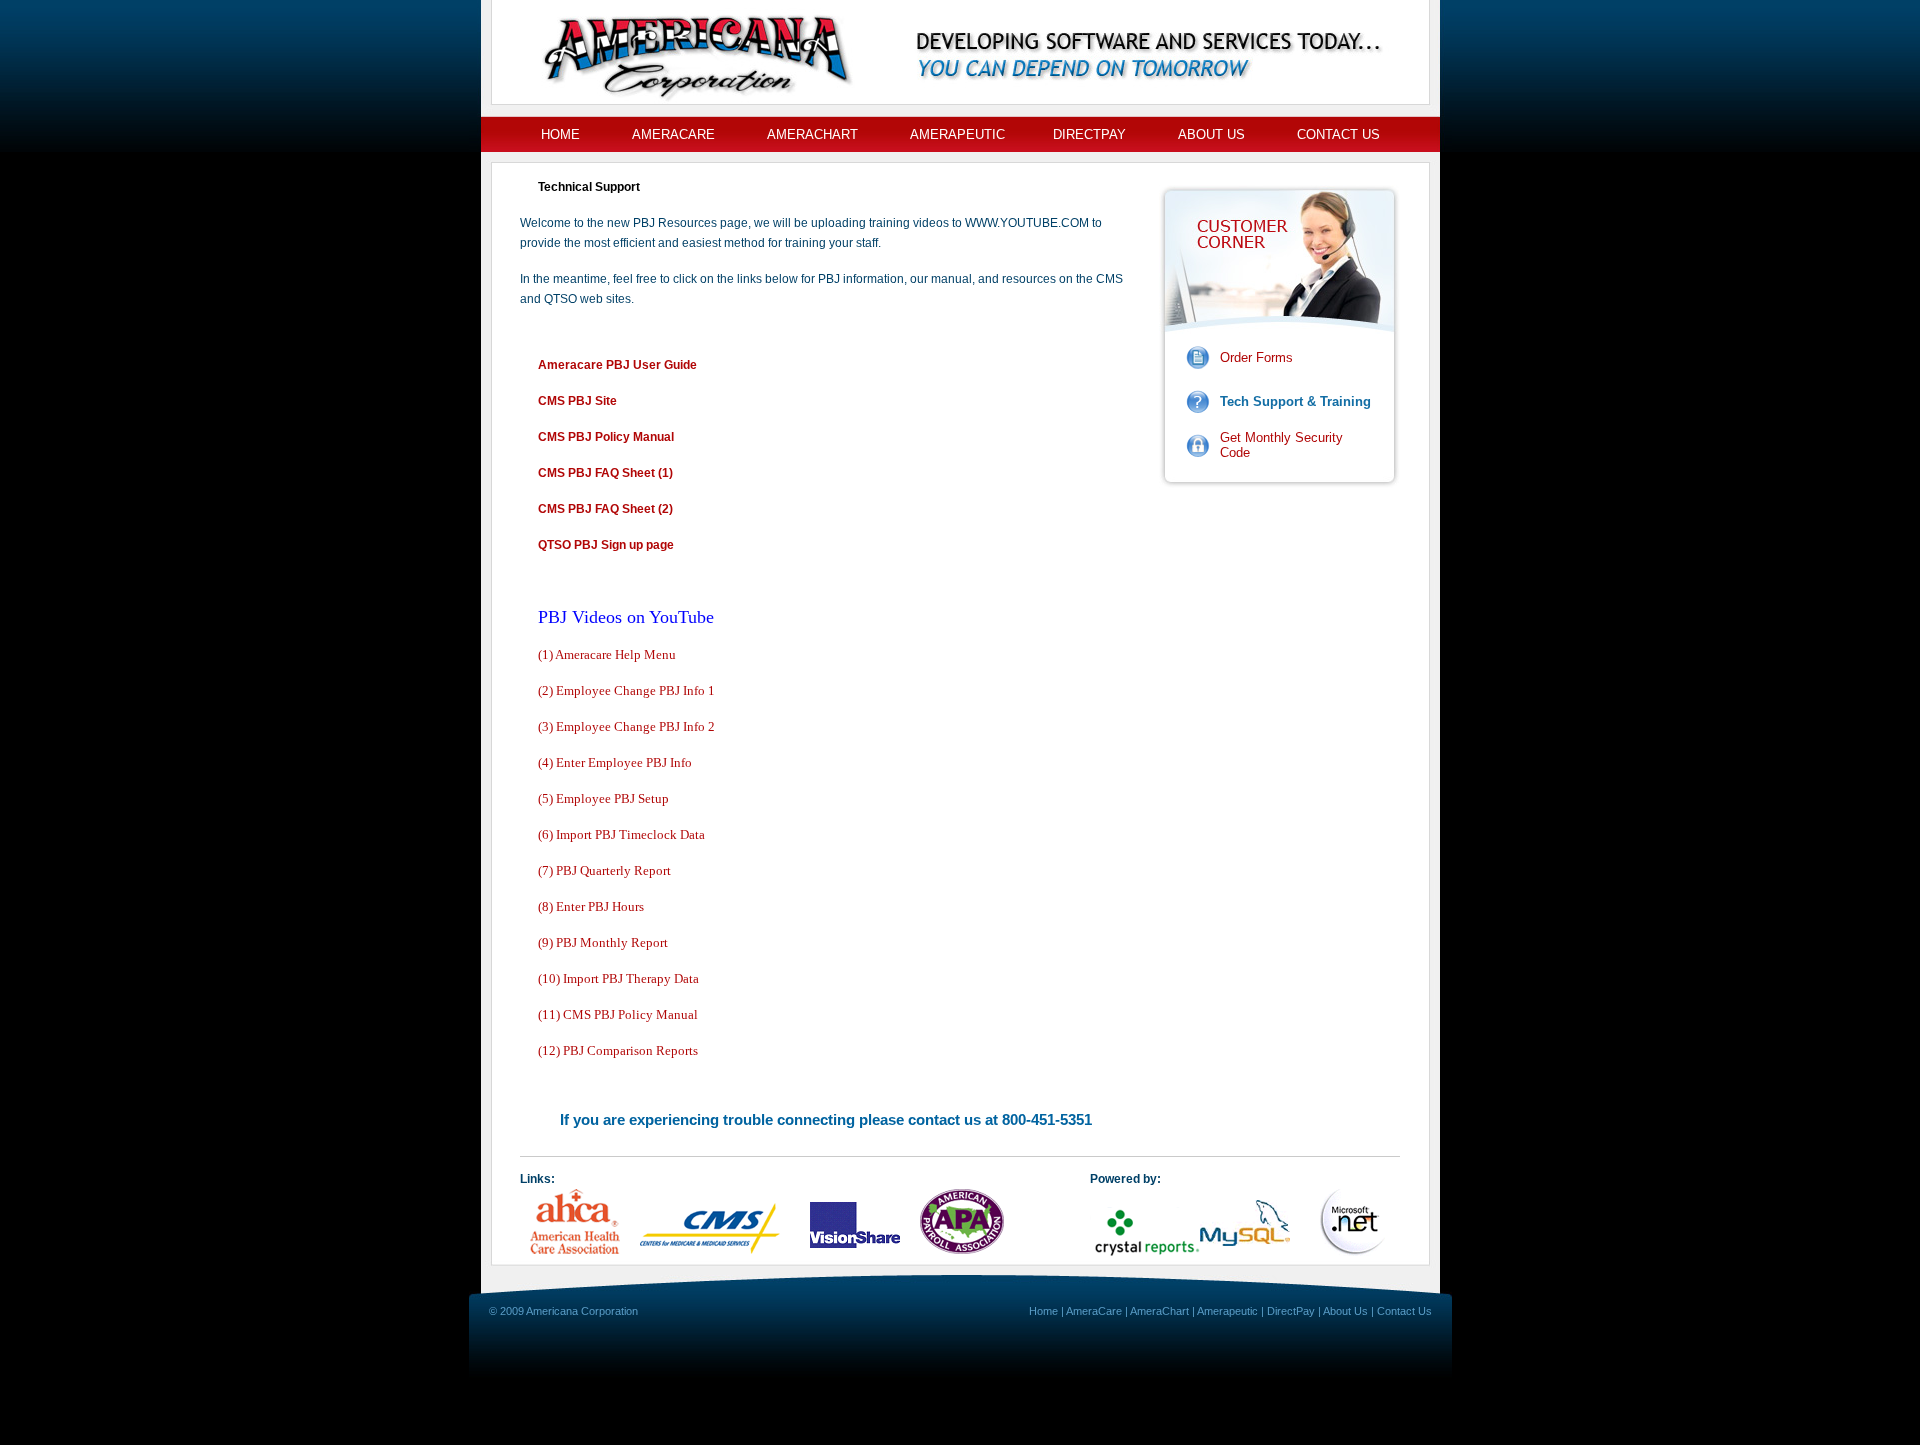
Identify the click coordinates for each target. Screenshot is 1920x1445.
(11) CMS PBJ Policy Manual (618, 1014)
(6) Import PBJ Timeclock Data (621, 834)
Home (560, 134)
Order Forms (1256, 357)
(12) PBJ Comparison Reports (618, 1050)
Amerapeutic (957, 134)
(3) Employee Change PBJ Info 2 (626, 726)
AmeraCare (673, 134)
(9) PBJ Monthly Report (603, 942)
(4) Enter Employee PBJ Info (615, 762)
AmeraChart (812, 134)
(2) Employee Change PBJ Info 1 (626, 690)
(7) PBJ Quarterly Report (604, 870)
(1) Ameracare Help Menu (607, 654)
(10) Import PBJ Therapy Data (618, 978)
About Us (1211, 134)
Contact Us (1338, 134)
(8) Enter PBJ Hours (591, 906)
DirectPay (1089, 134)
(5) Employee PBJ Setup (603, 798)
